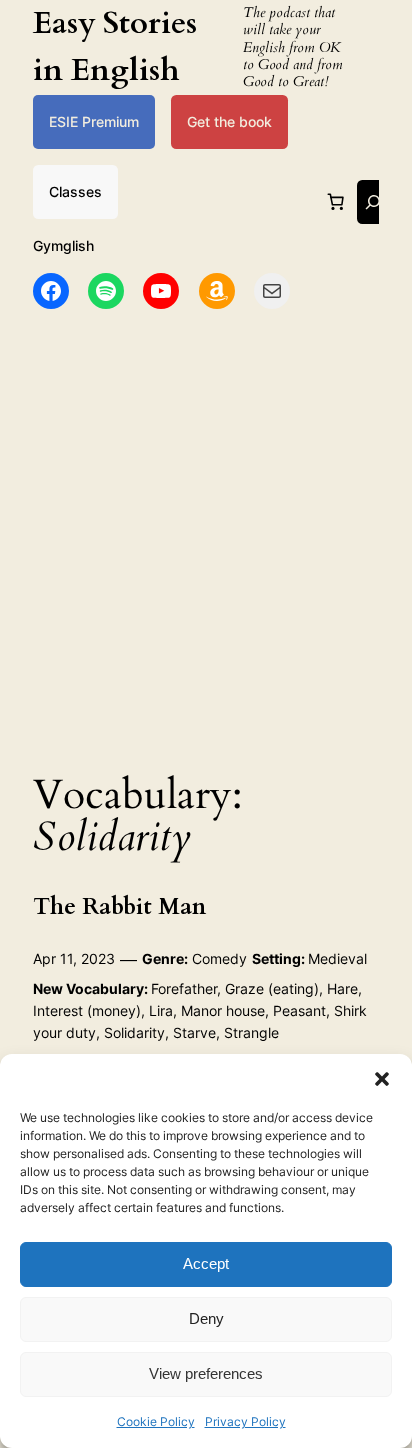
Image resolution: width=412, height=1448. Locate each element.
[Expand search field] (373, 201)
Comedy (219, 958)
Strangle (251, 1032)
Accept (206, 1263)
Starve (194, 1032)
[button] (382, 1079)
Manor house (223, 1010)
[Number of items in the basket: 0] (336, 202)
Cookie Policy (156, 1421)
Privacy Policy (245, 1421)
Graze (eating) (272, 988)
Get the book (229, 121)
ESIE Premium (94, 121)
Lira (161, 1010)
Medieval (337, 958)
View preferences (206, 1373)
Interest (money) (87, 1010)
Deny (206, 1318)
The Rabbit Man (119, 907)
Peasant (299, 1010)
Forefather (184, 988)
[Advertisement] (206, 534)
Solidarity (134, 1032)
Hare (342, 988)
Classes (75, 191)
